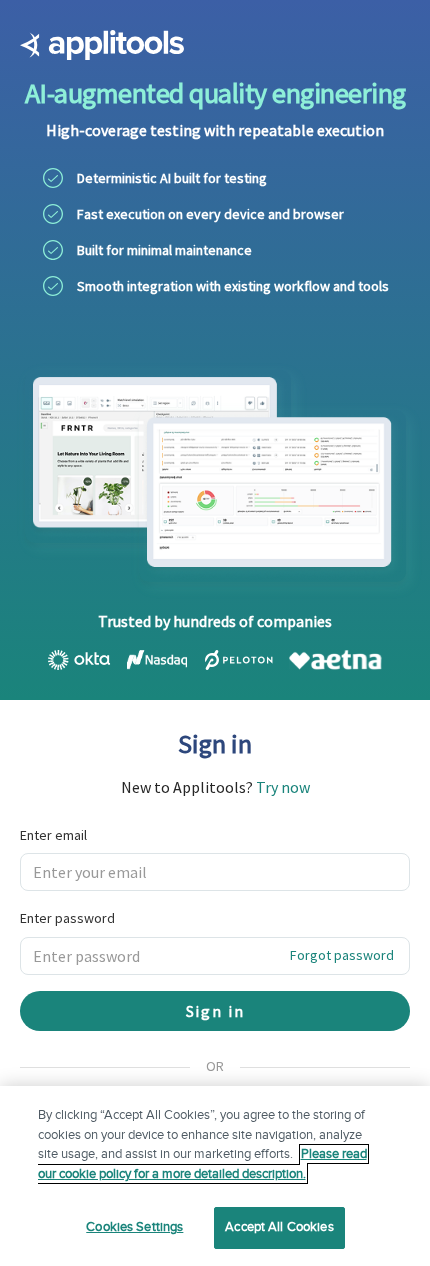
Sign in (215, 1011)
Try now (283, 787)
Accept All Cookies (279, 1227)
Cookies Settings (134, 1227)
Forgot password (342, 955)
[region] (215, 1176)
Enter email (53, 835)
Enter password (67, 918)
